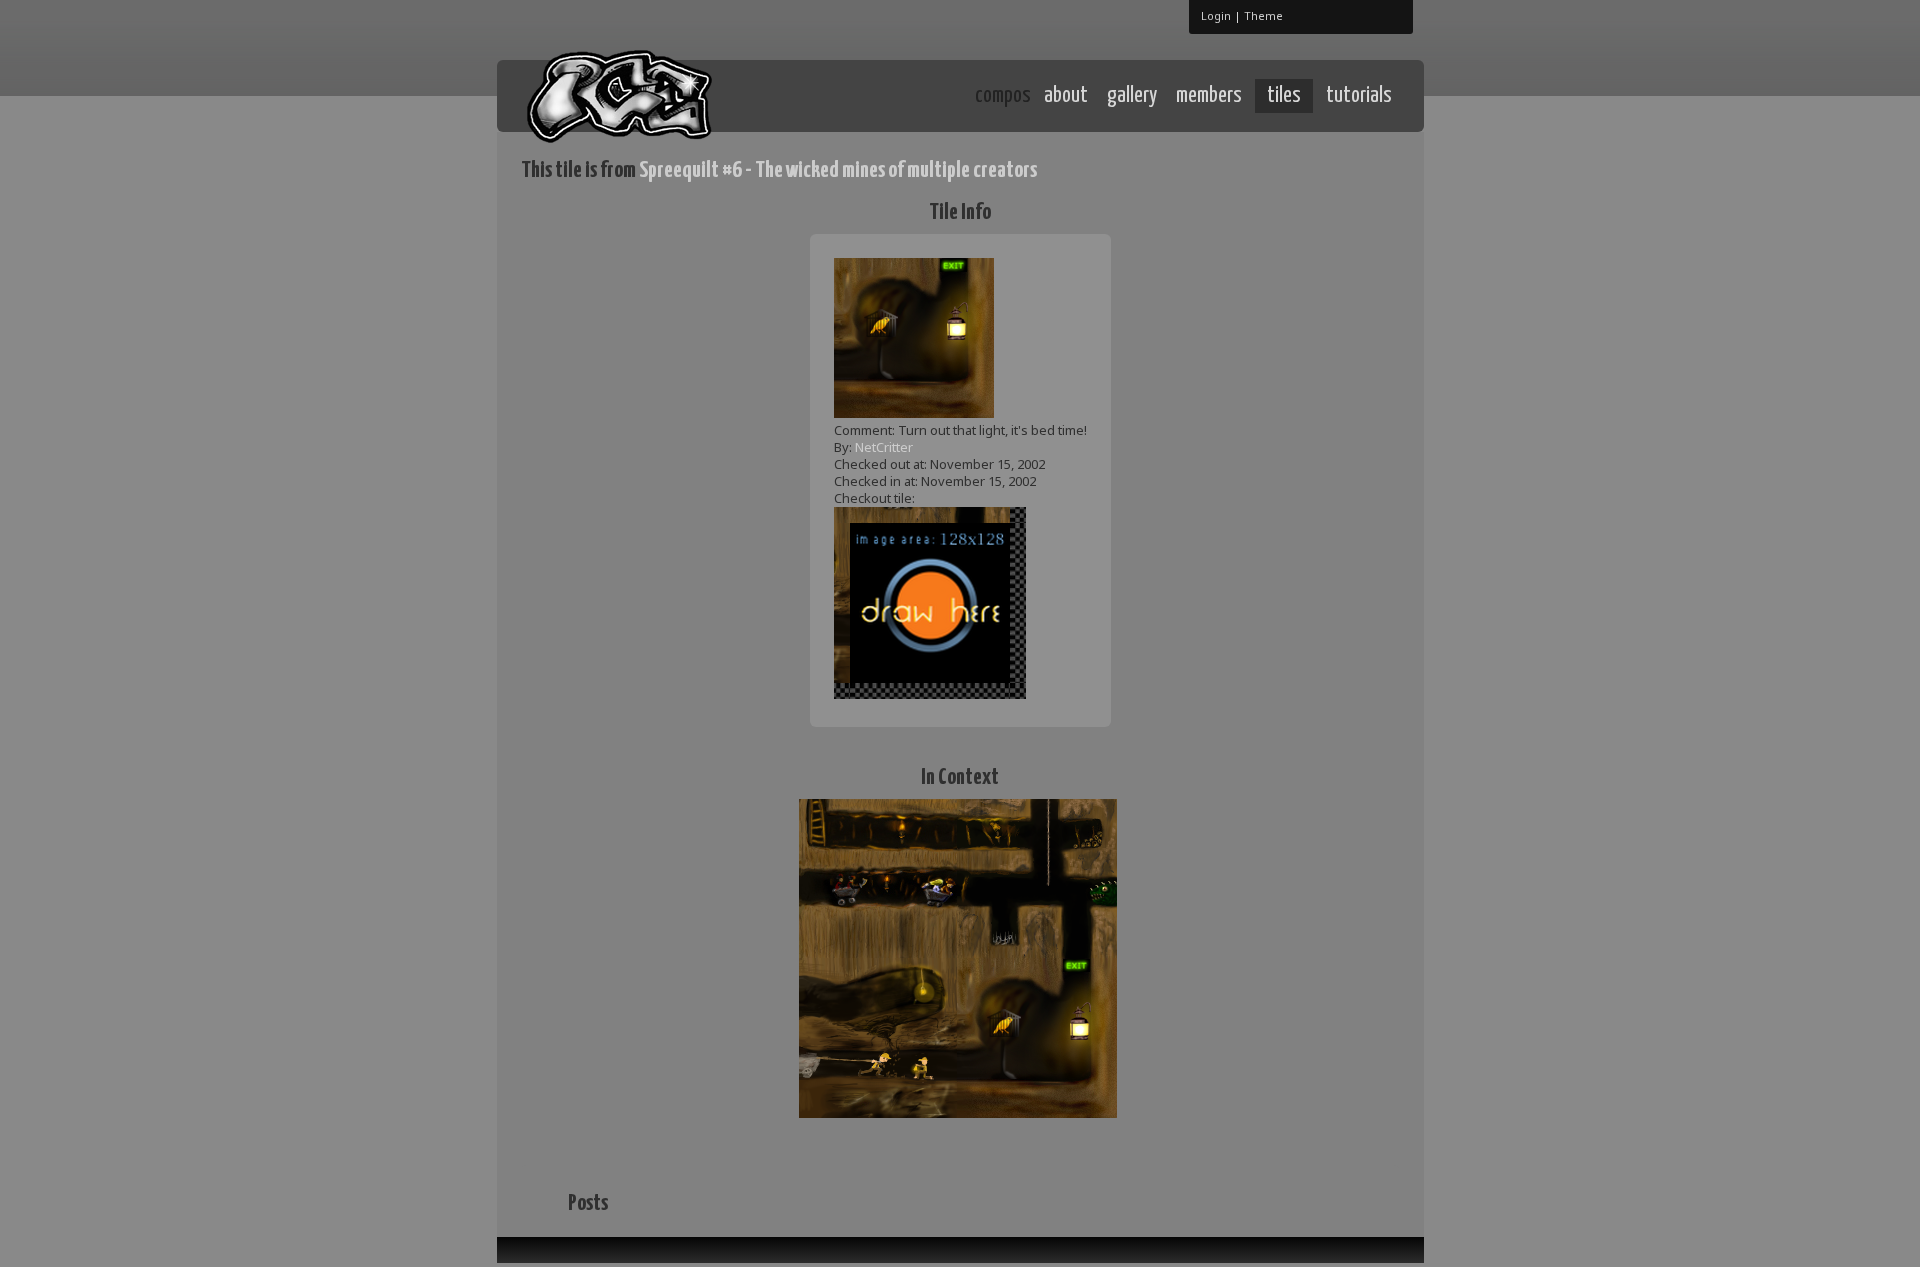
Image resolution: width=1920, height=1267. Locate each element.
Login (1216, 15)
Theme (1263, 15)
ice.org (668, 94)
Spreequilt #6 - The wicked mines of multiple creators (838, 170)
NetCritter (884, 447)
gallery (1132, 96)
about (1066, 96)
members (1209, 96)
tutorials (1359, 96)
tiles (1284, 96)
